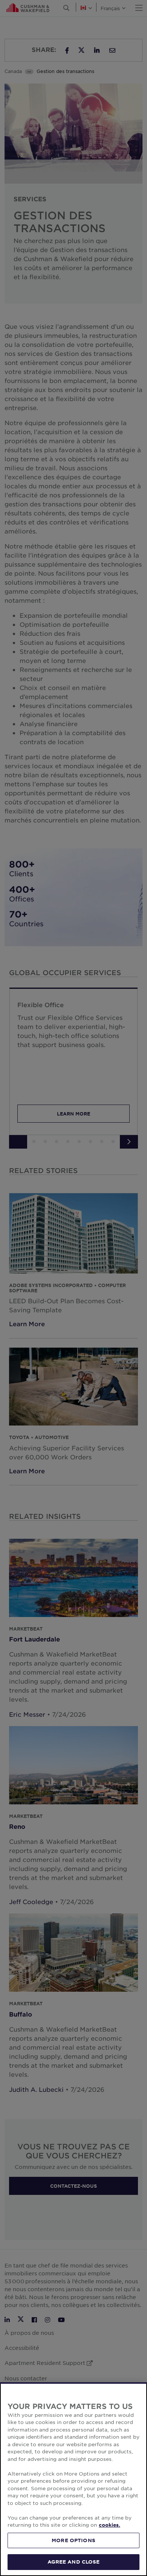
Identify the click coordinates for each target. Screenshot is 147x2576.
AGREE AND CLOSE (74, 2562)
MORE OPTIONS (73, 2540)
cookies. (109, 2525)
